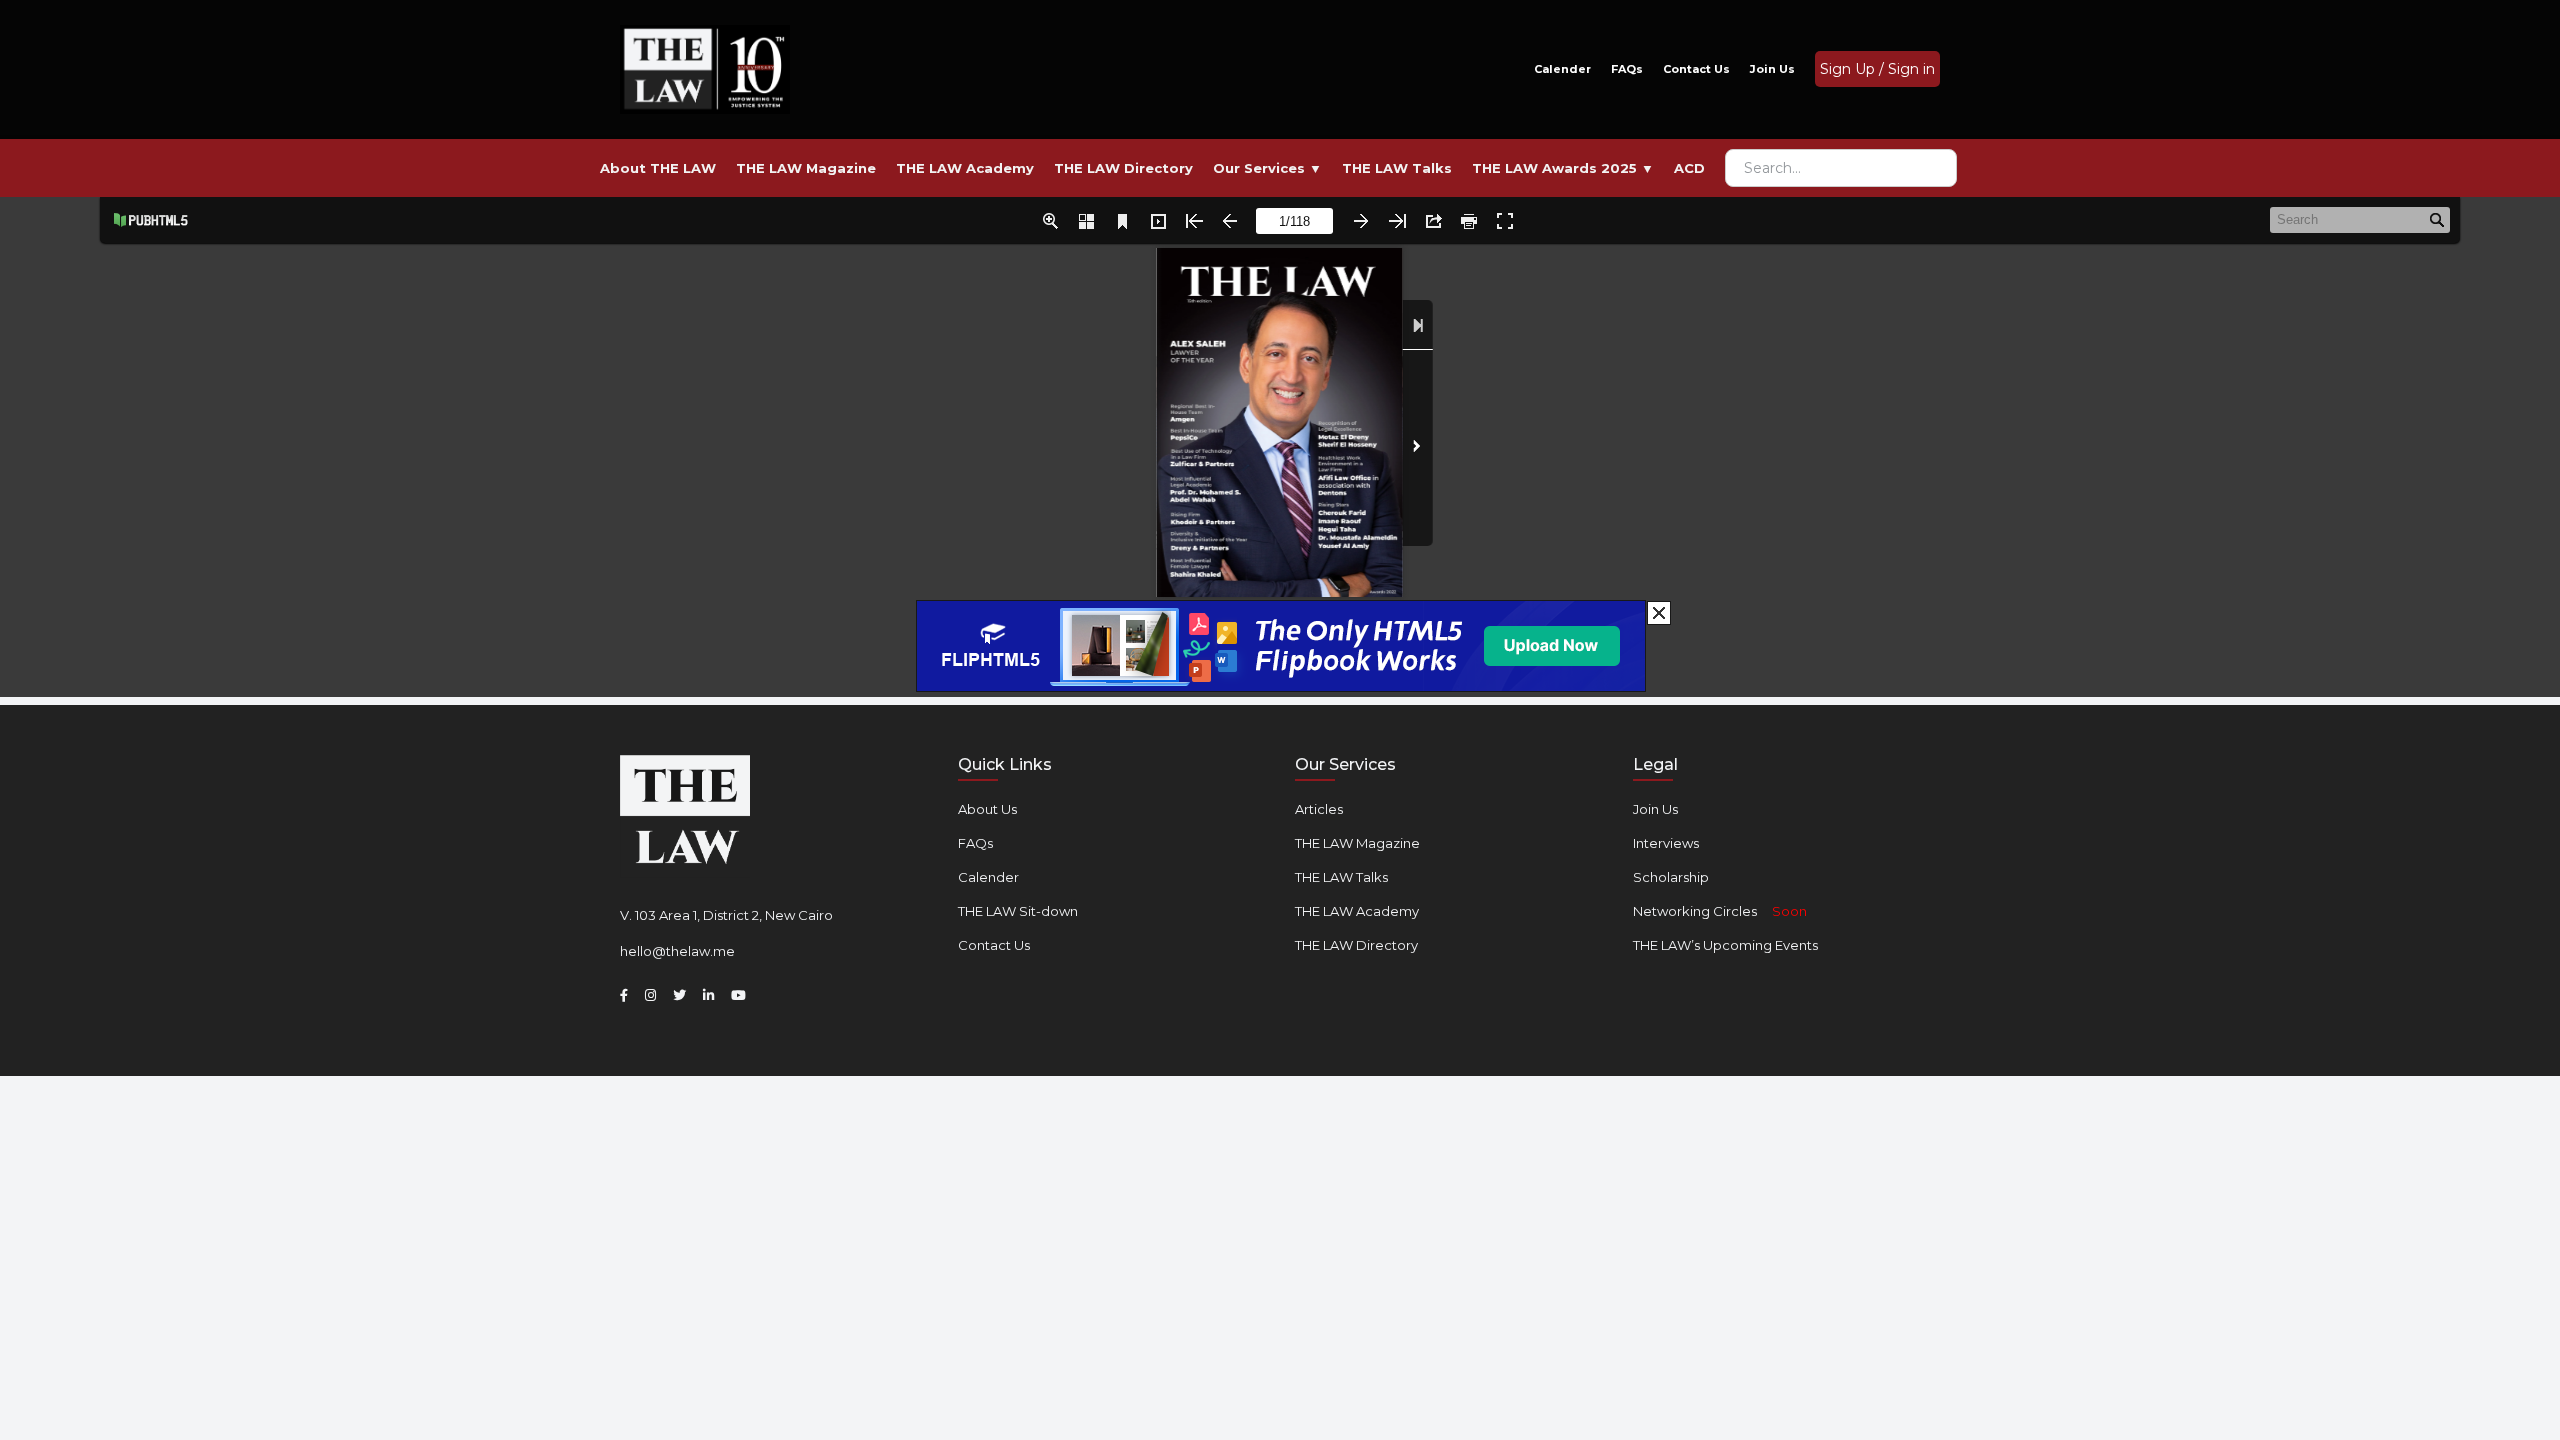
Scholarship (1671, 877)
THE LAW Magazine (1357, 843)
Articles (1319, 809)
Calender (1562, 69)
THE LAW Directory (1356, 945)
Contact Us (1696, 69)
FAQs (1627, 69)
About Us (987, 809)
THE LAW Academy (1357, 911)
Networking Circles (1720, 911)
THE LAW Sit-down (1018, 911)
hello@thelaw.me (677, 951)
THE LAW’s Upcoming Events (1725, 945)
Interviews (1666, 843)
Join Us (1772, 69)
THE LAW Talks (1341, 877)
